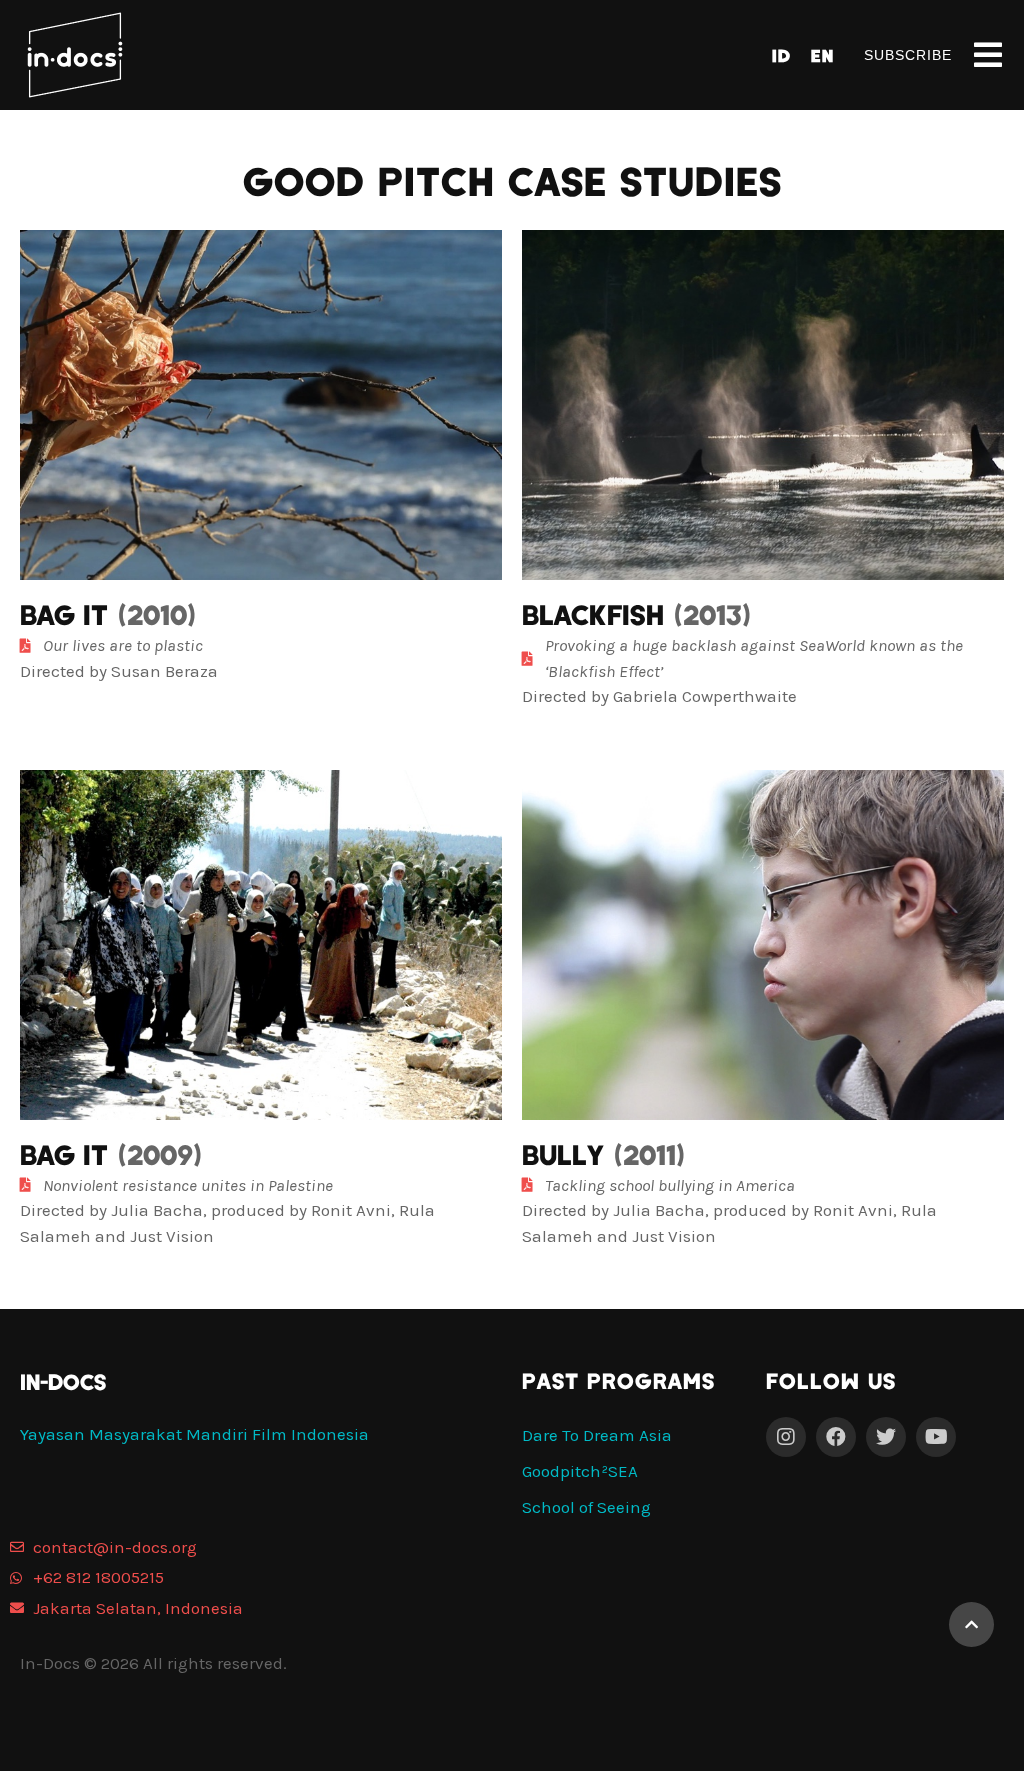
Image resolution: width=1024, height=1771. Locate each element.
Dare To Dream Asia (597, 1435)
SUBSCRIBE (908, 55)
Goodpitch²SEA (580, 1471)
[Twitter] (886, 1437)
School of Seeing (586, 1507)
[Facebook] (836, 1437)
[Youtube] (936, 1437)
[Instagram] (786, 1437)
